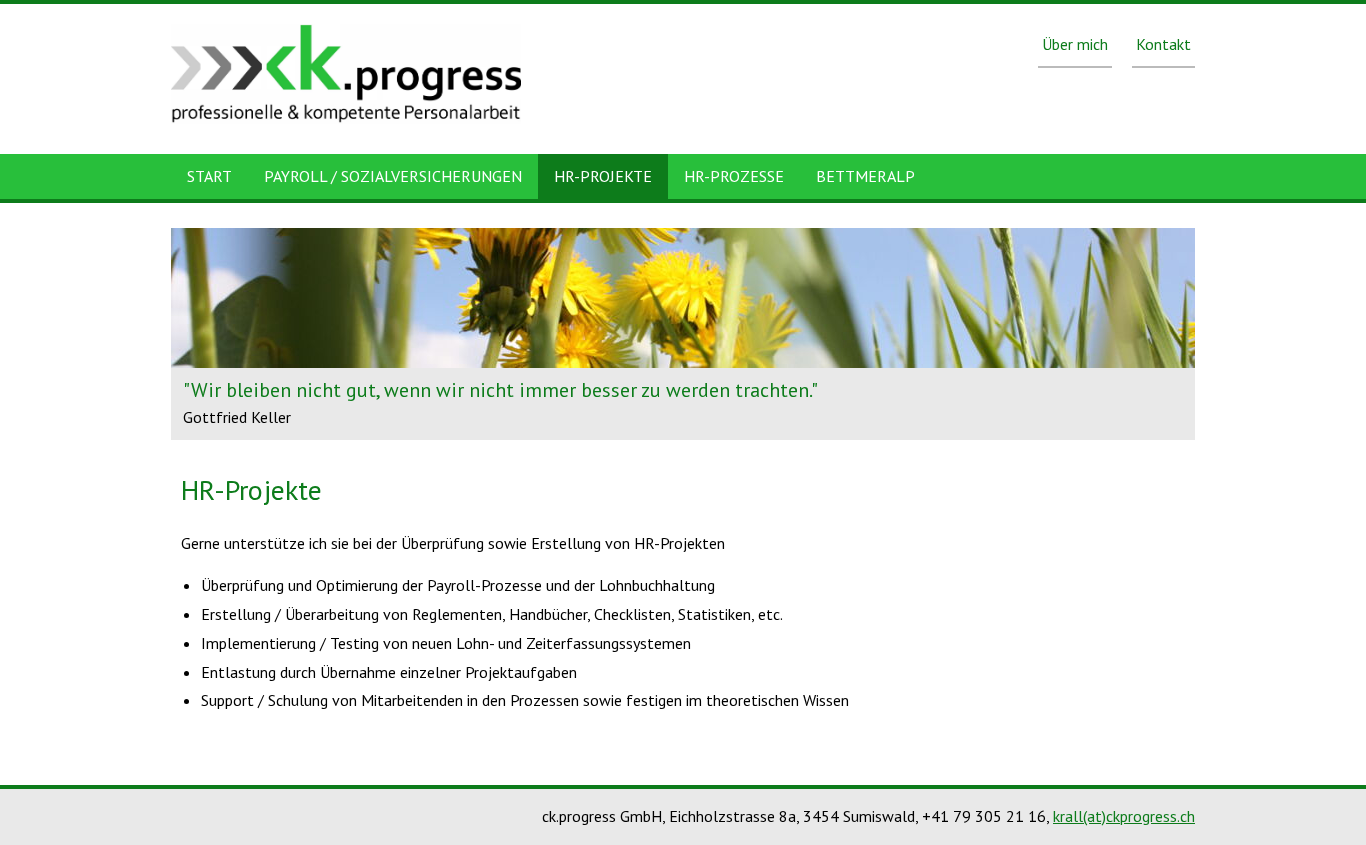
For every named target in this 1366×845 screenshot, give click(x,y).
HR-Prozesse (734, 176)
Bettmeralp (865, 176)
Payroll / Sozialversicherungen (393, 176)
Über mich (1075, 44)
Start (209, 176)
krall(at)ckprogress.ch (1124, 816)
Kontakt (1163, 44)
